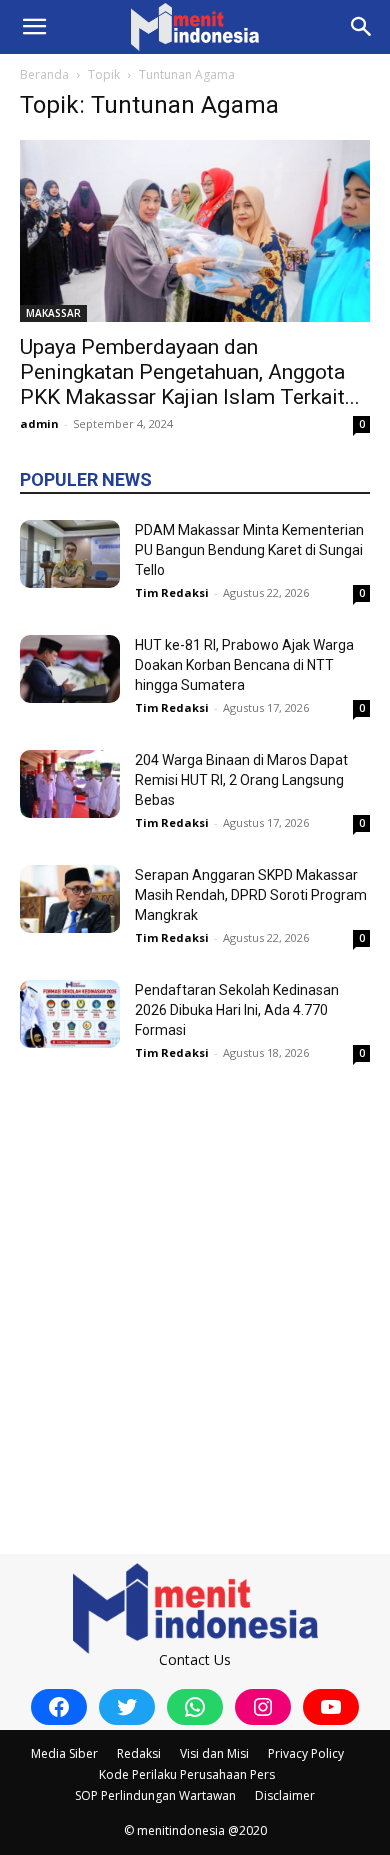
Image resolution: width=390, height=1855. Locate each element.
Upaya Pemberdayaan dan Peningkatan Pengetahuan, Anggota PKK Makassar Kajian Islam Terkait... (190, 372)
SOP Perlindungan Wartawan (155, 1795)
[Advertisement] (195, 1289)
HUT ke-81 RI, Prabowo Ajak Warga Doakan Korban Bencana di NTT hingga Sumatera (244, 665)
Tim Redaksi (172, 592)
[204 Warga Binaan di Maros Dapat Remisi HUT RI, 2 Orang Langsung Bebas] (70, 784)
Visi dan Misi (214, 1753)
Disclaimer (285, 1795)
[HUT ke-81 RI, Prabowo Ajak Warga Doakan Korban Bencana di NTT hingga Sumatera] (70, 669)
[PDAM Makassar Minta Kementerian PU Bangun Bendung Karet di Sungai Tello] (70, 554)
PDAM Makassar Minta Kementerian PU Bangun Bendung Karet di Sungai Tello (249, 550)
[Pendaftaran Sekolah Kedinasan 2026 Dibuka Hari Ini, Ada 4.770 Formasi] (70, 1014)
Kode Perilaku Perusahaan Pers (187, 1774)
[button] (34, 27)
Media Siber (64, 1753)
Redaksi (139, 1753)
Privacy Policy (306, 1753)
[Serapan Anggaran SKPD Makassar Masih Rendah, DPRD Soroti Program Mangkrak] (70, 899)
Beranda (44, 74)
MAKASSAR (53, 313)
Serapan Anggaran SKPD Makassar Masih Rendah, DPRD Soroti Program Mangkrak (251, 895)
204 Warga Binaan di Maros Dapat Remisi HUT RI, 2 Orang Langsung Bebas (241, 780)
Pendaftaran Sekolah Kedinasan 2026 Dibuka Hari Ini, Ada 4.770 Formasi (237, 1010)
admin (39, 423)
